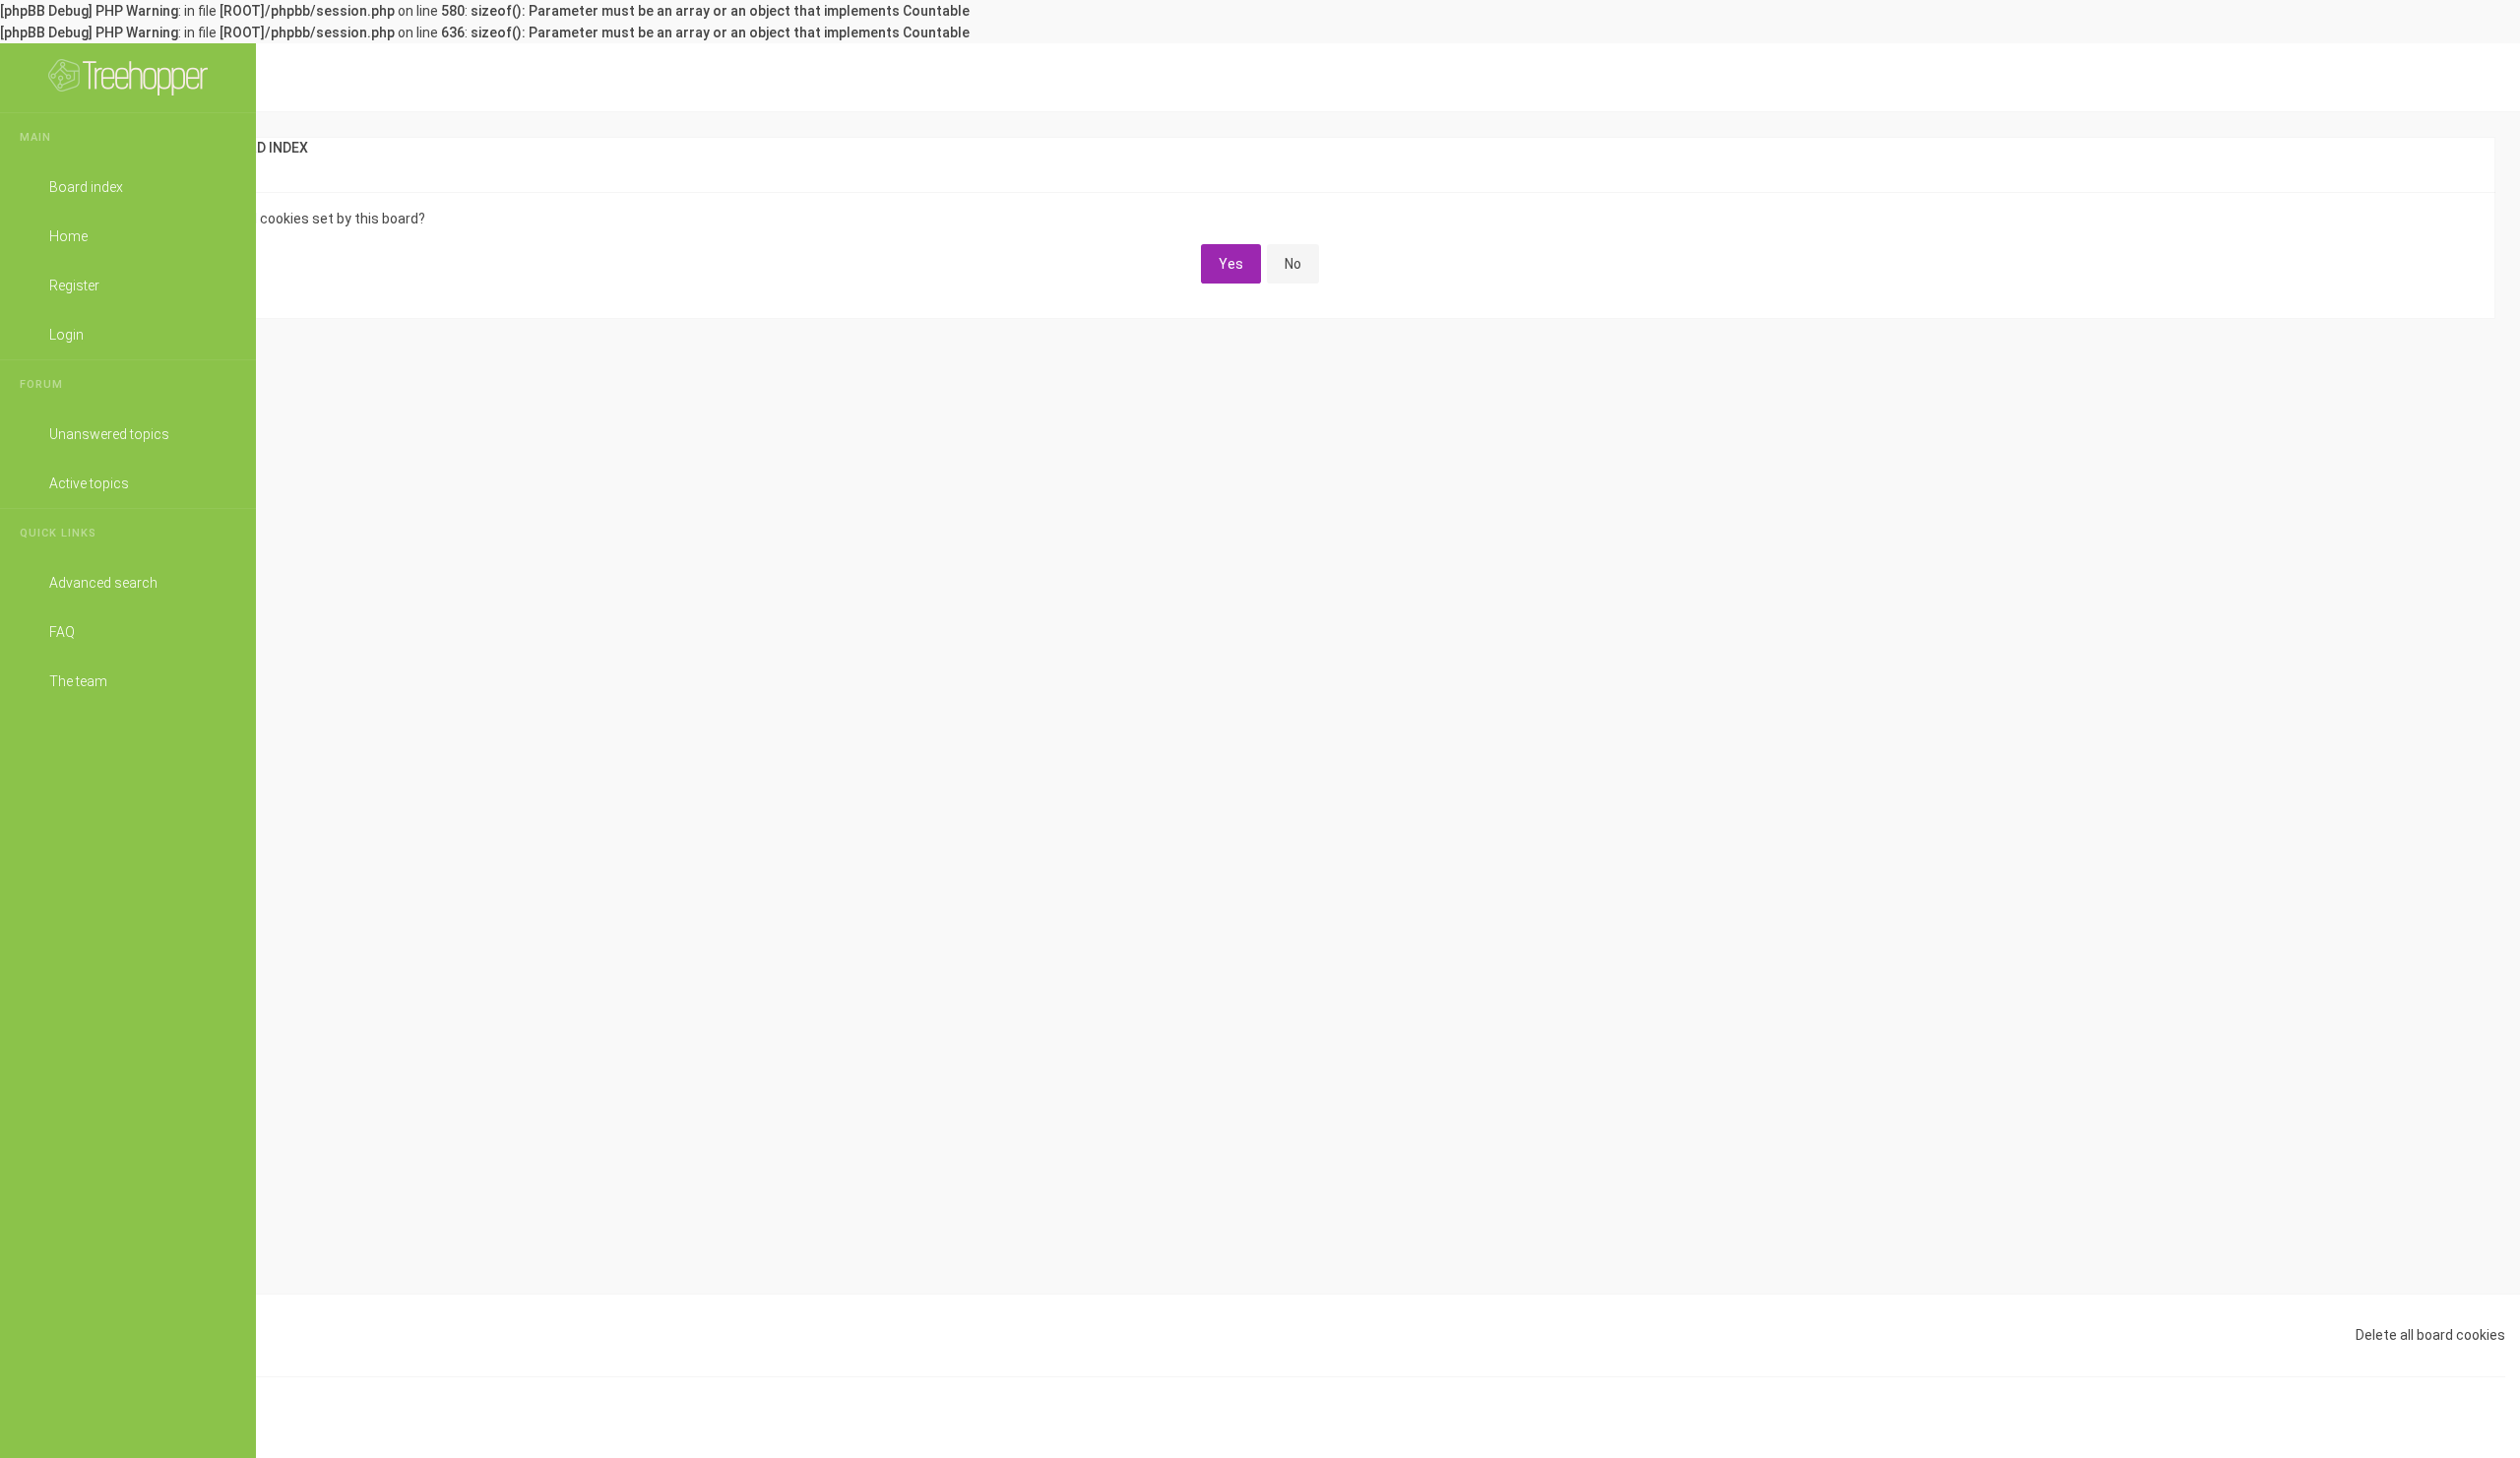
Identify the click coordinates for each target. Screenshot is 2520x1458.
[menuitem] (2476, 147)
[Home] (128, 78)
